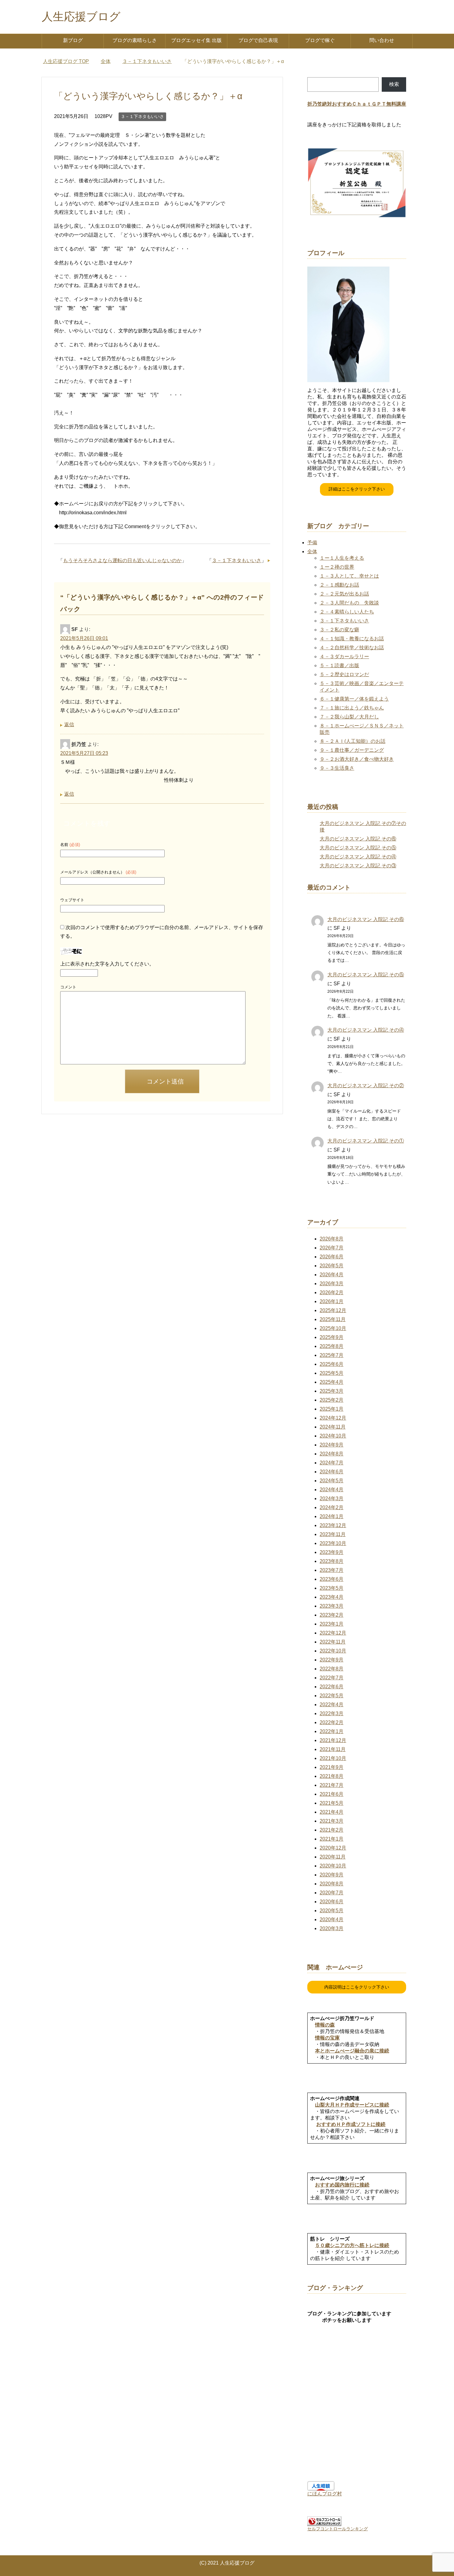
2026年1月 (332, 1301)
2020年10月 (333, 1866)
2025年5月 (332, 1373)
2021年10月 (333, 1758)
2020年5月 (332, 1911)
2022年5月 (332, 1696)
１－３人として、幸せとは (349, 576)
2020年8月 (332, 1884)
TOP (70, 61)
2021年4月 (332, 1812)
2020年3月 (332, 1928)
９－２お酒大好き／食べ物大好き (357, 759)
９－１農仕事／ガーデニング (352, 750)
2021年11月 (333, 1749)
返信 (69, 724)
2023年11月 (333, 1534)
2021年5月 (332, 1803)
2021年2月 (332, 1830)
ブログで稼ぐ (320, 40)
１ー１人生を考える (342, 558)
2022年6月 (332, 1687)
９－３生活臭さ (337, 768)
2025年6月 (332, 1364)
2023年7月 (332, 1570)
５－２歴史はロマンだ (344, 674)
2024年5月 (332, 1481)
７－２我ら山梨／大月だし (349, 717)
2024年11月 (333, 1427)
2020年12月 (333, 1848)
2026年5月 (332, 1266)
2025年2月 (332, 1400)
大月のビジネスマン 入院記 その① (366, 1141)
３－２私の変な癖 (339, 630)
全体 (312, 551)
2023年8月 (332, 1561)
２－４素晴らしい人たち (347, 612)
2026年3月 (332, 1284)
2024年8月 (332, 1454)
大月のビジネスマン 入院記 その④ (358, 857)
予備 (312, 543)
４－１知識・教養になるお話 (352, 639)
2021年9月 (332, 1767)
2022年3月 (332, 1713)
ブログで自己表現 (258, 40)
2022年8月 (332, 1669)
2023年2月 (332, 1615)
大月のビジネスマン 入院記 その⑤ (358, 848)
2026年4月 (332, 1275)
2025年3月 (332, 1391)
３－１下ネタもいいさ (142, 116)
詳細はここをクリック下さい (357, 489)
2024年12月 (333, 1418)
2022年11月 (333, 1642)
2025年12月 (333, 1310)
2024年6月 (332, 1472)
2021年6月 (332, 1794)
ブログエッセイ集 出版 (196, 40)
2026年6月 (332, 1257)
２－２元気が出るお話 (344, 594)
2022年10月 (333, 1651)
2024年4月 (332, 1490)
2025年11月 (333, 1319)
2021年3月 (332, 1821)
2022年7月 (332, 1678)
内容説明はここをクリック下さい (357, 1987)
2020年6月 (332, 1902)
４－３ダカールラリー (344, 657)
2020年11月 (333, 1857)
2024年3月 (332, 1498)
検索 (394, 84)
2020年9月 (332, 1875)
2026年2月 (332, 1292)
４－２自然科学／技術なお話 (352, 648)
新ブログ (73, 40)
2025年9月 (332, 1337)
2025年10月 (333, 1328)
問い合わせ (382, 40)
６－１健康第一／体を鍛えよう (354, 699)
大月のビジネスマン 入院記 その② (366, 1086)
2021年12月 (333, 1740)
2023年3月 (332, 1606)
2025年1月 (332, 1409)
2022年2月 (332, 1722)
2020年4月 (332, 1919)
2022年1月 (332, 1731)
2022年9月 (332, 1660)
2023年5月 (332, 1588)
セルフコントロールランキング (338, 2529)
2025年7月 (332, 1355)
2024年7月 (332, 1463)
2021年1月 (332, 1839)
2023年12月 (333, 1525)
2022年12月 (333, 1633)
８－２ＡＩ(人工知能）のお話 (353, 741)
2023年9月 (332, 1552)
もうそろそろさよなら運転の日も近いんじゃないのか (122, 560)
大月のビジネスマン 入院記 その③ (358, 866)
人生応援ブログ (81, 17)
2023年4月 (332, 1597)
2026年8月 (332, 1239)
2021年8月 (332, 1776)
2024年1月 (332, 1516)
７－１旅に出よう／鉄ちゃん (352, 708)
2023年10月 (333, 1543)
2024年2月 (332, 1507)
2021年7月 (332, 1785)
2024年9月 (332, 1445)
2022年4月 (332, 1705)
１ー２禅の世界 (337, 567)
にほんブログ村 (325, 2494)
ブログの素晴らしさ (135, 40)
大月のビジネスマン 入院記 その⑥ (358, 839)
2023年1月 (332, 1624)
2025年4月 (332, 1382)
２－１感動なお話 (339, 585)
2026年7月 (332, 1248)
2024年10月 (333, 1436)
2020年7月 (332, 1893)
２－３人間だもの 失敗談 (349, 603)
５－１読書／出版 (339, 665)
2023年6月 (332, 1579)
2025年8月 (332, 1346)
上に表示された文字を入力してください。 (107, 964)
